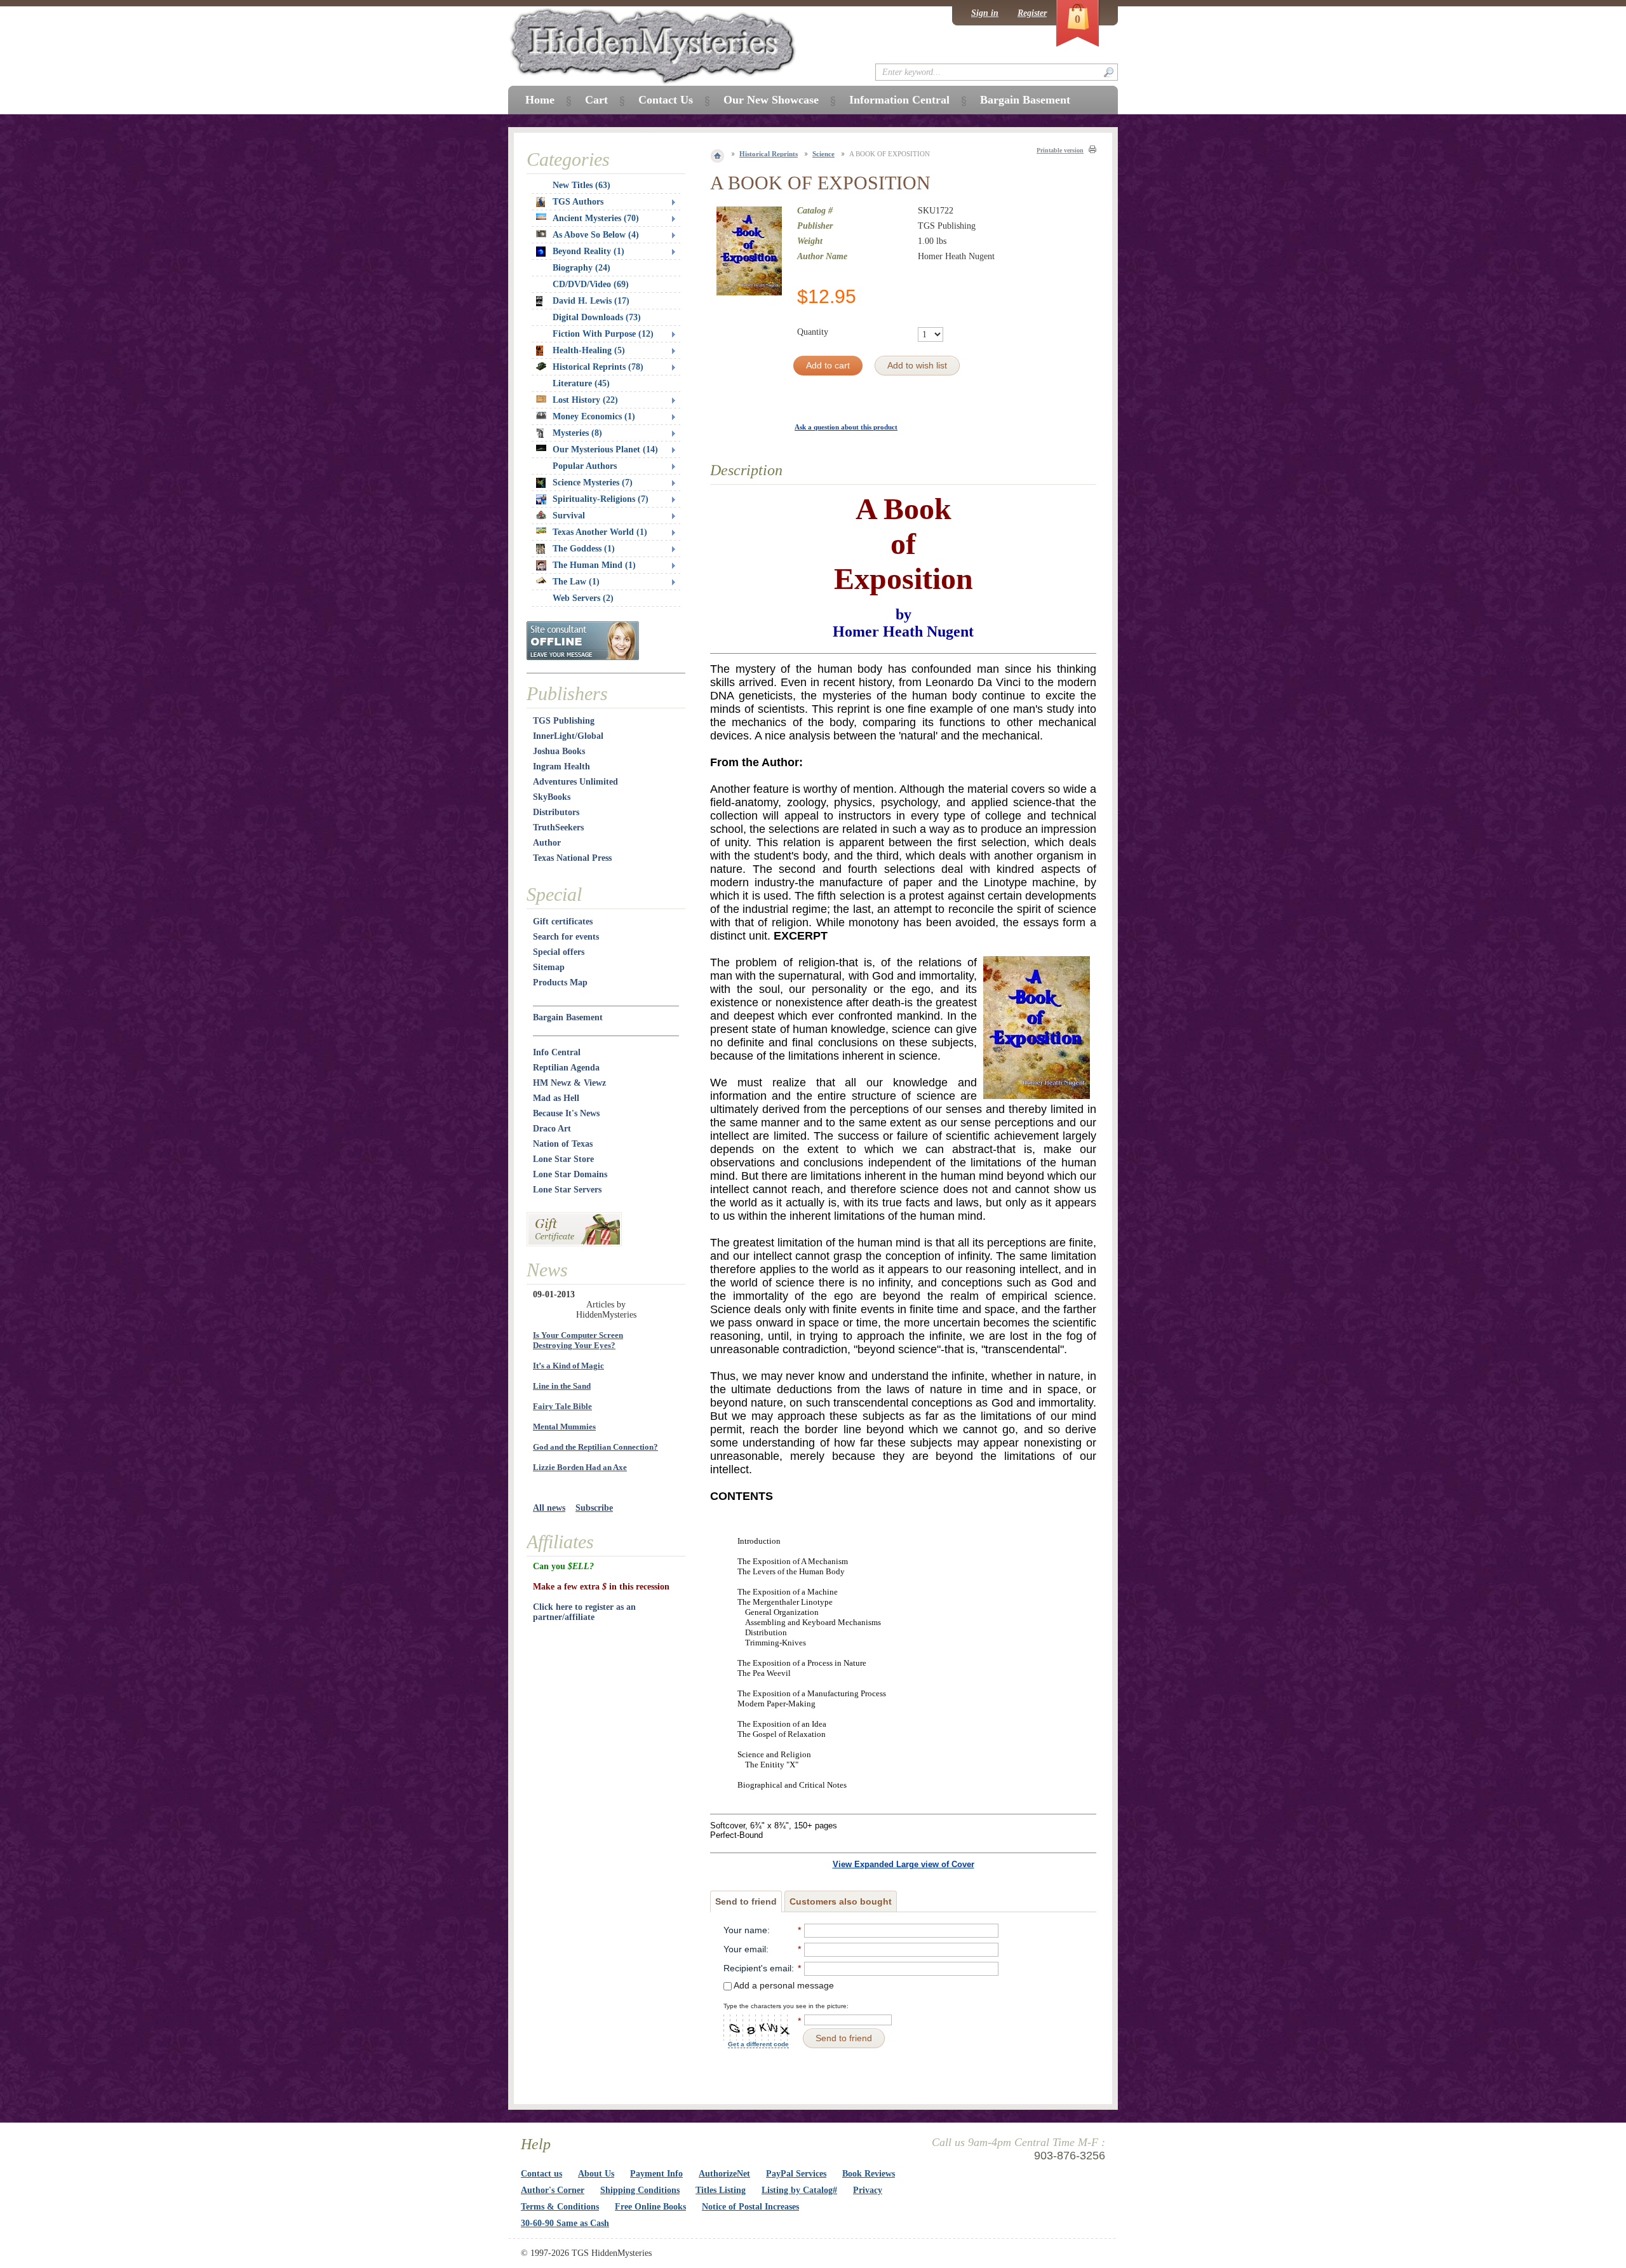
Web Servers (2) (583, 598)
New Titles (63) (581, 185)
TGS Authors (578, 202)
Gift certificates (563, 921)
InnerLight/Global (568, 736)
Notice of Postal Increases (750, 2207)
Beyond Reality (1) (588, 251)
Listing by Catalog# (799, 2190)
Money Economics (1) (594, 416)
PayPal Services (796, 2174)
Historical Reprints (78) (598, 367)
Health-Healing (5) (589, 350)
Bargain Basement (568, 1017)
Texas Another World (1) (600, 532)
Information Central (899, 100)
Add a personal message (783, 1985)
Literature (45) (581, 383)
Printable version (1060, 150)
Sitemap (549, 967)
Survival (569, 516)
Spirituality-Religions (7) (601, 499)
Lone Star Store (563, 1159)
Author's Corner (553, 2190)
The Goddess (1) (584, 549)
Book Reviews (869, 2174)
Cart (596, 100)
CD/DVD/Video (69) (591, 284)
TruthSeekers (558, 827)
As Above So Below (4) (596, 235)
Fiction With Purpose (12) (603, 334)
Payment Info (656, 2174)
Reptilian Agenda (566, 1068)
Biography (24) (581, 268)
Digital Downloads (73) (597, 317)
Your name (745, 1930)
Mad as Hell (556, 1098)
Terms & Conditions (560, 2207)
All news (549, 1508)
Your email (745, 1949)
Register (1032, 13)
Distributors (556, 812)
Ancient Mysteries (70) (596, 218)
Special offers (559, 952)
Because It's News (566, 1113)
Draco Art (552, 1129)
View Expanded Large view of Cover (904, 1864)
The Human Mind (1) (594, 565)
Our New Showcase (771, 100)
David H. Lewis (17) (591, 301)
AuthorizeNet (724, 2174)
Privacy (868, 2190)
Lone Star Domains (570, 1174)
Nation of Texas (563, 1144)
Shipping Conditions (640, 2190)
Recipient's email (757, 1968)
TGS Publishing (564, 721)
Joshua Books (559, 751)
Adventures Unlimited (575, 782)
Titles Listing (721, 2190)
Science (823, 154)
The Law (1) (576, 582)
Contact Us (666, 100)
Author (547, 843)
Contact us (541, 2174)
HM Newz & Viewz (569, 1083)
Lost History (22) (585, 400)
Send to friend (746, 1901)
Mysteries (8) (577, 433)
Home (540, 100)
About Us (596, 2174)
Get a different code (758, 2044)
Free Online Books (650, 2207)
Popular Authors (585, 466)
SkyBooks (552, 797)
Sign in (985, 13)
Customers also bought (841, 1901)
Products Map (560, 982)
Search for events (566, 937)
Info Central (557, 1052)
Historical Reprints (769, 154)
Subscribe (594, 1508)
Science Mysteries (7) (593, 483)
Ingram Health (561, 766)
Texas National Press (572, 858)
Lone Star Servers (567, 1190)
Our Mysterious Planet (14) (605, 449)
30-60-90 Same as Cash (565, 2223)
